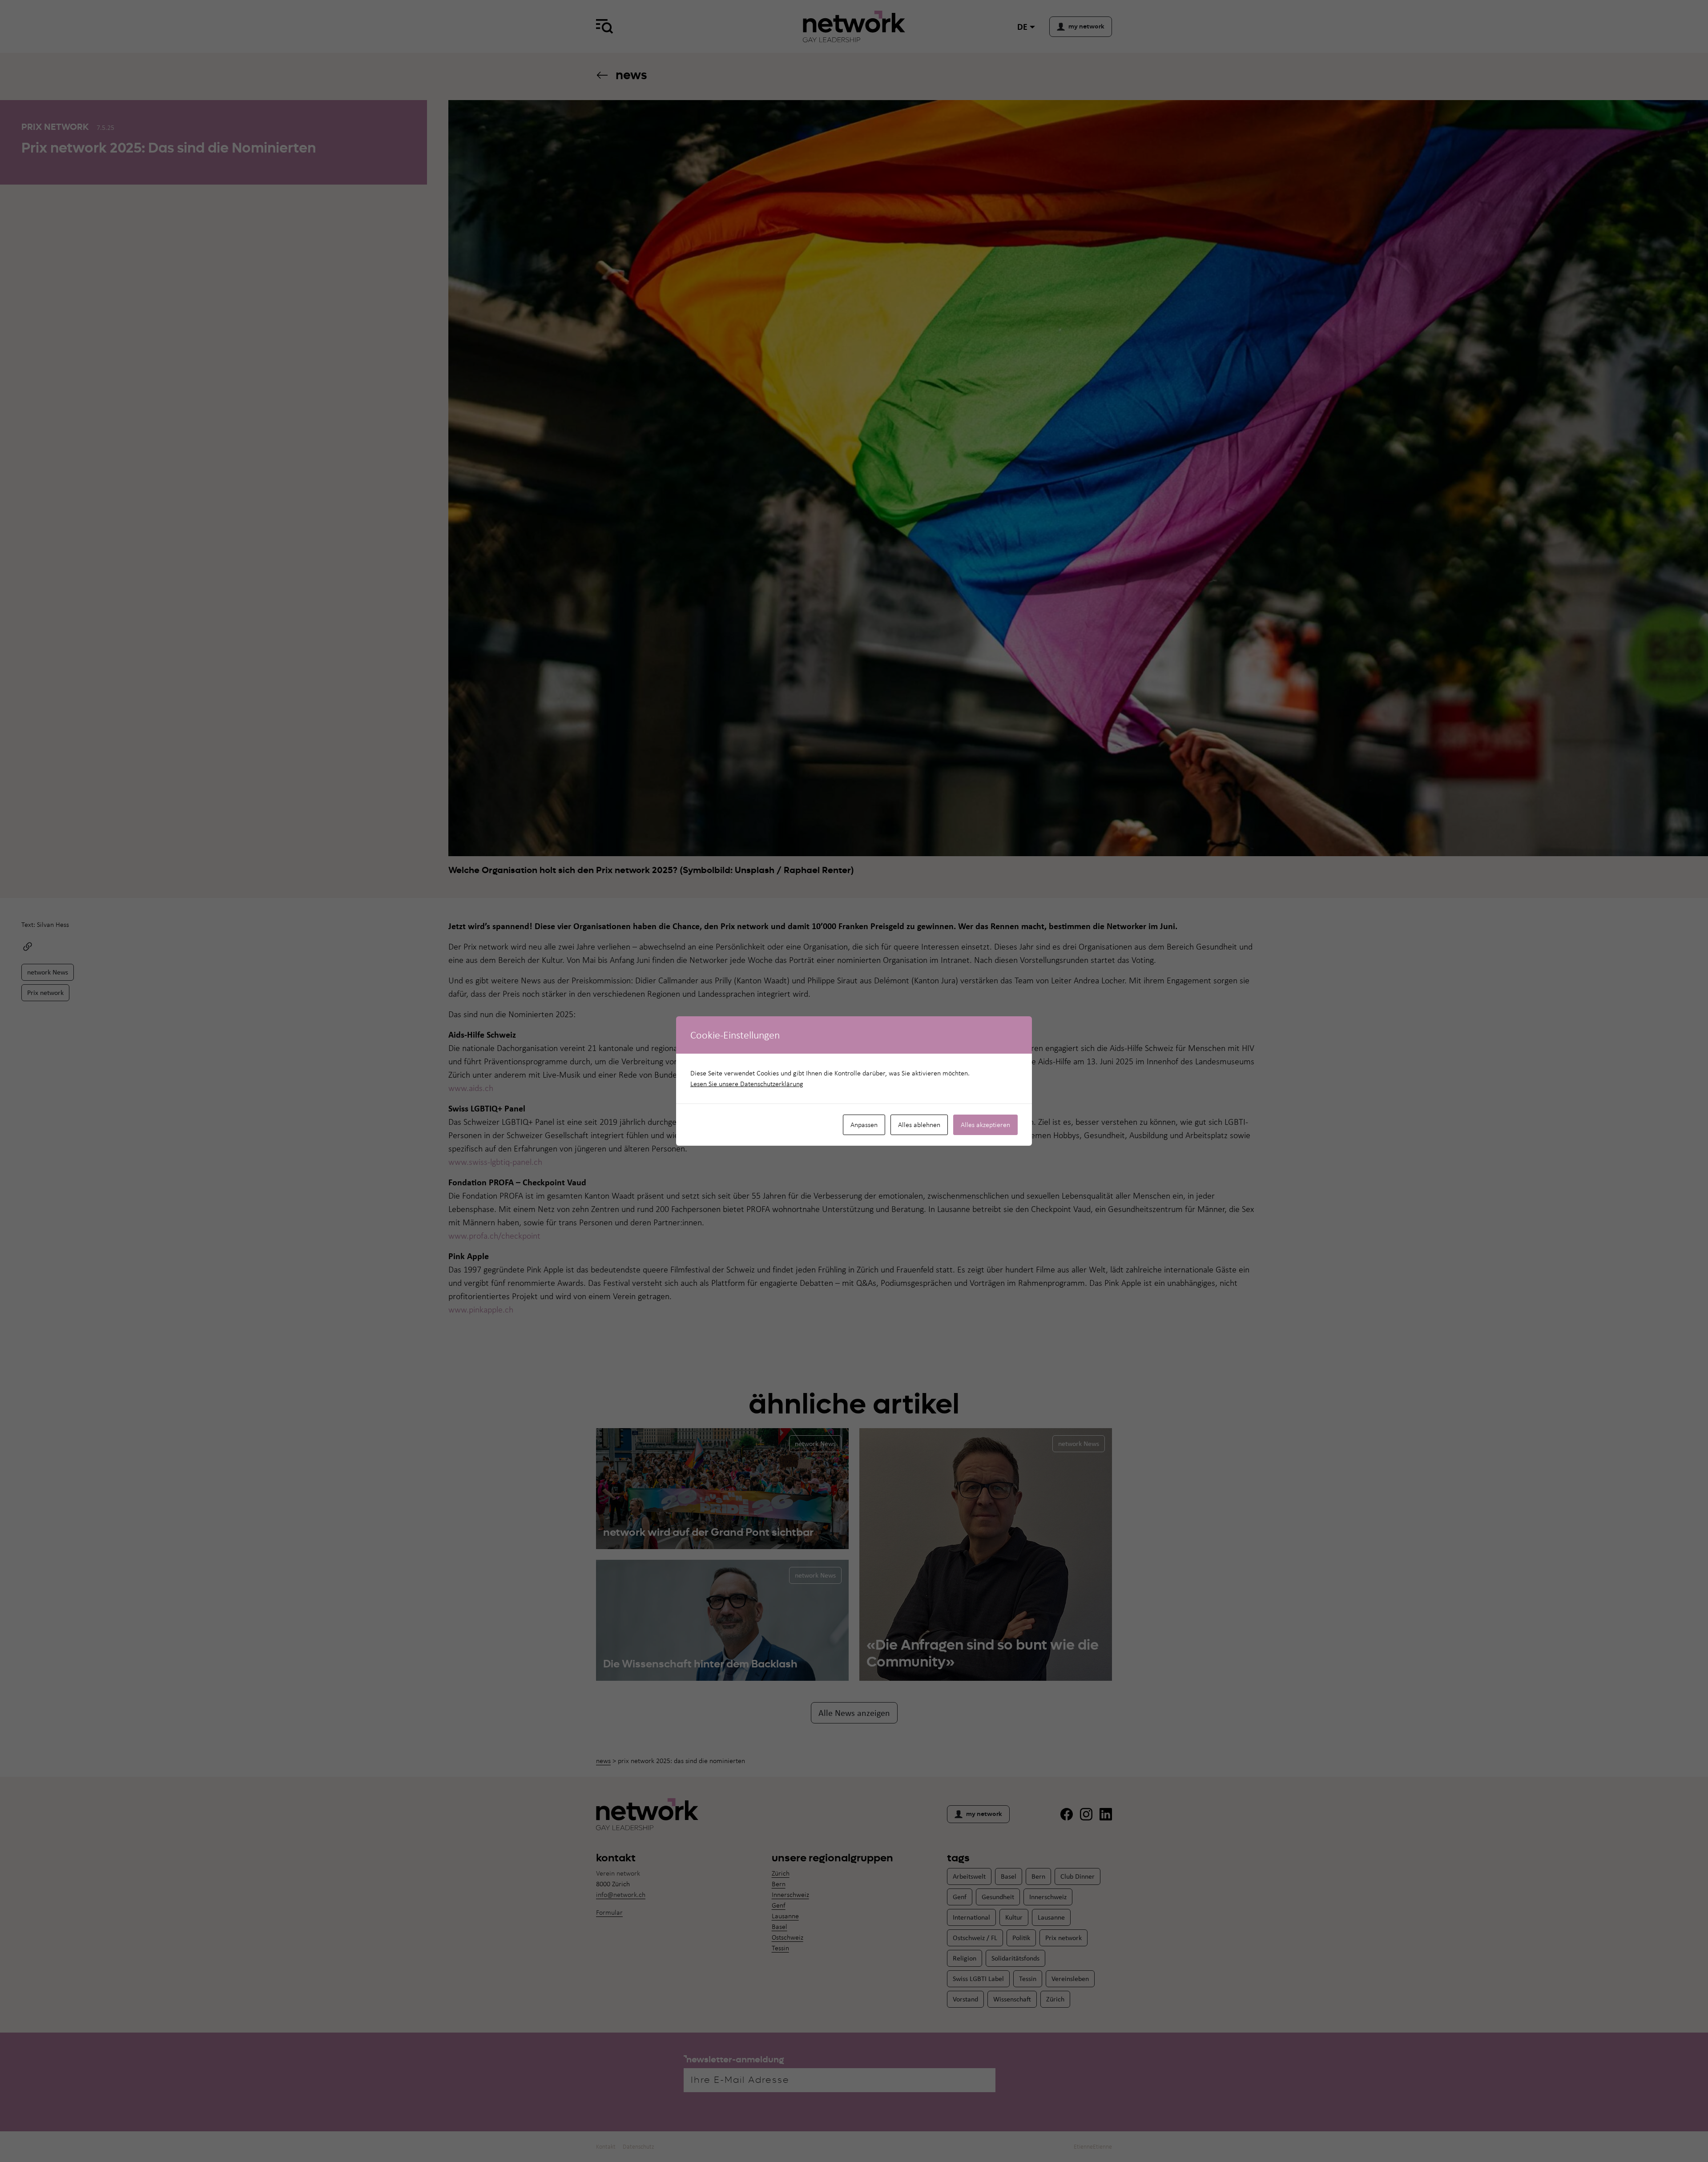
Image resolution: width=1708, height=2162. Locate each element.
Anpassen (864, 1125)
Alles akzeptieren (985, 1125)
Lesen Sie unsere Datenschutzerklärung (747, 1084)
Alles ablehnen (919, 1125)
